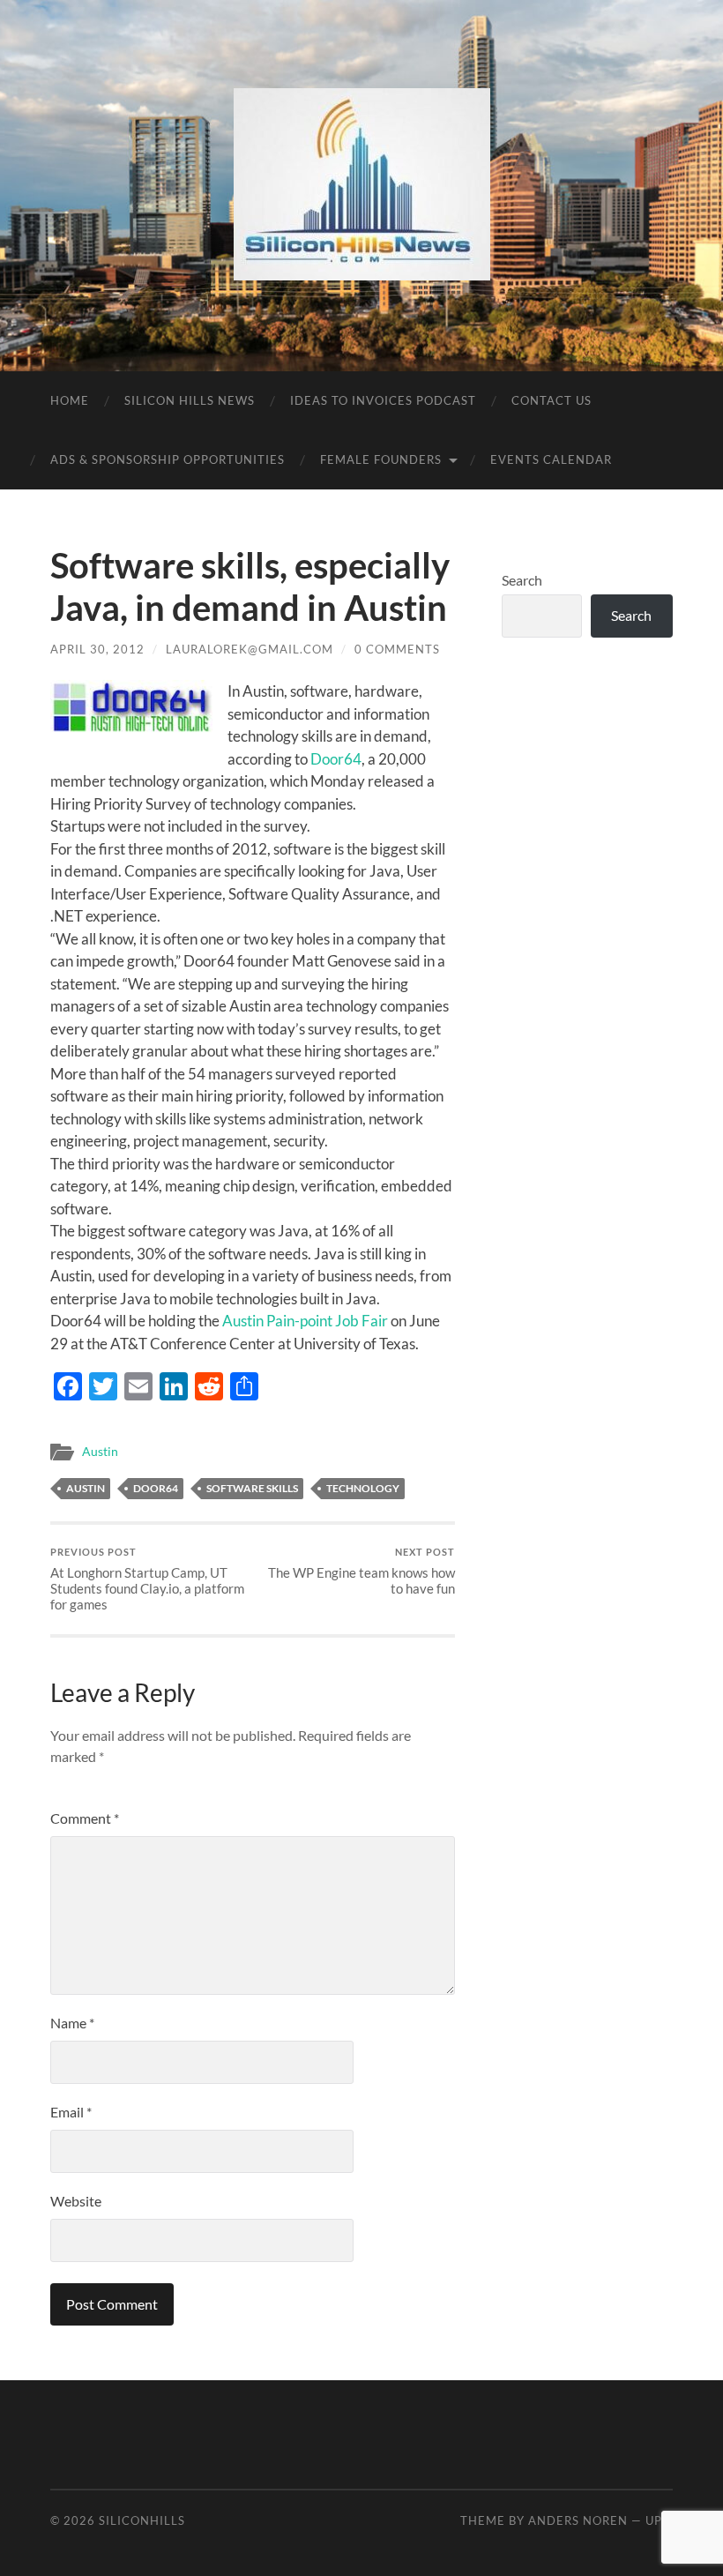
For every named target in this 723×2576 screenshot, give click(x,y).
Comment (85, 1818)
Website (76, 2201)
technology (363, 1488)
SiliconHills (142, 2520)
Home (70, 400)
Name (72, 2023)
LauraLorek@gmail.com (250, 649)
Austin (100, 1452)
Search (522, 580)
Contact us (552, 400)
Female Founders (381, 459)
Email (71, 2112)
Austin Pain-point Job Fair (306, 1321)
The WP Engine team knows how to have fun (361, 1571)
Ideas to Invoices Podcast (383, 400)
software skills (252, 1488)
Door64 (336, 759)
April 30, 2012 (97, 649)
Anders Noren (578, 2520)
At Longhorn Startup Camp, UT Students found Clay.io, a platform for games (147, 1579)
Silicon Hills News (190, 400)
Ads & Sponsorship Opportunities (168, 459)
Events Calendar (551, 459)
